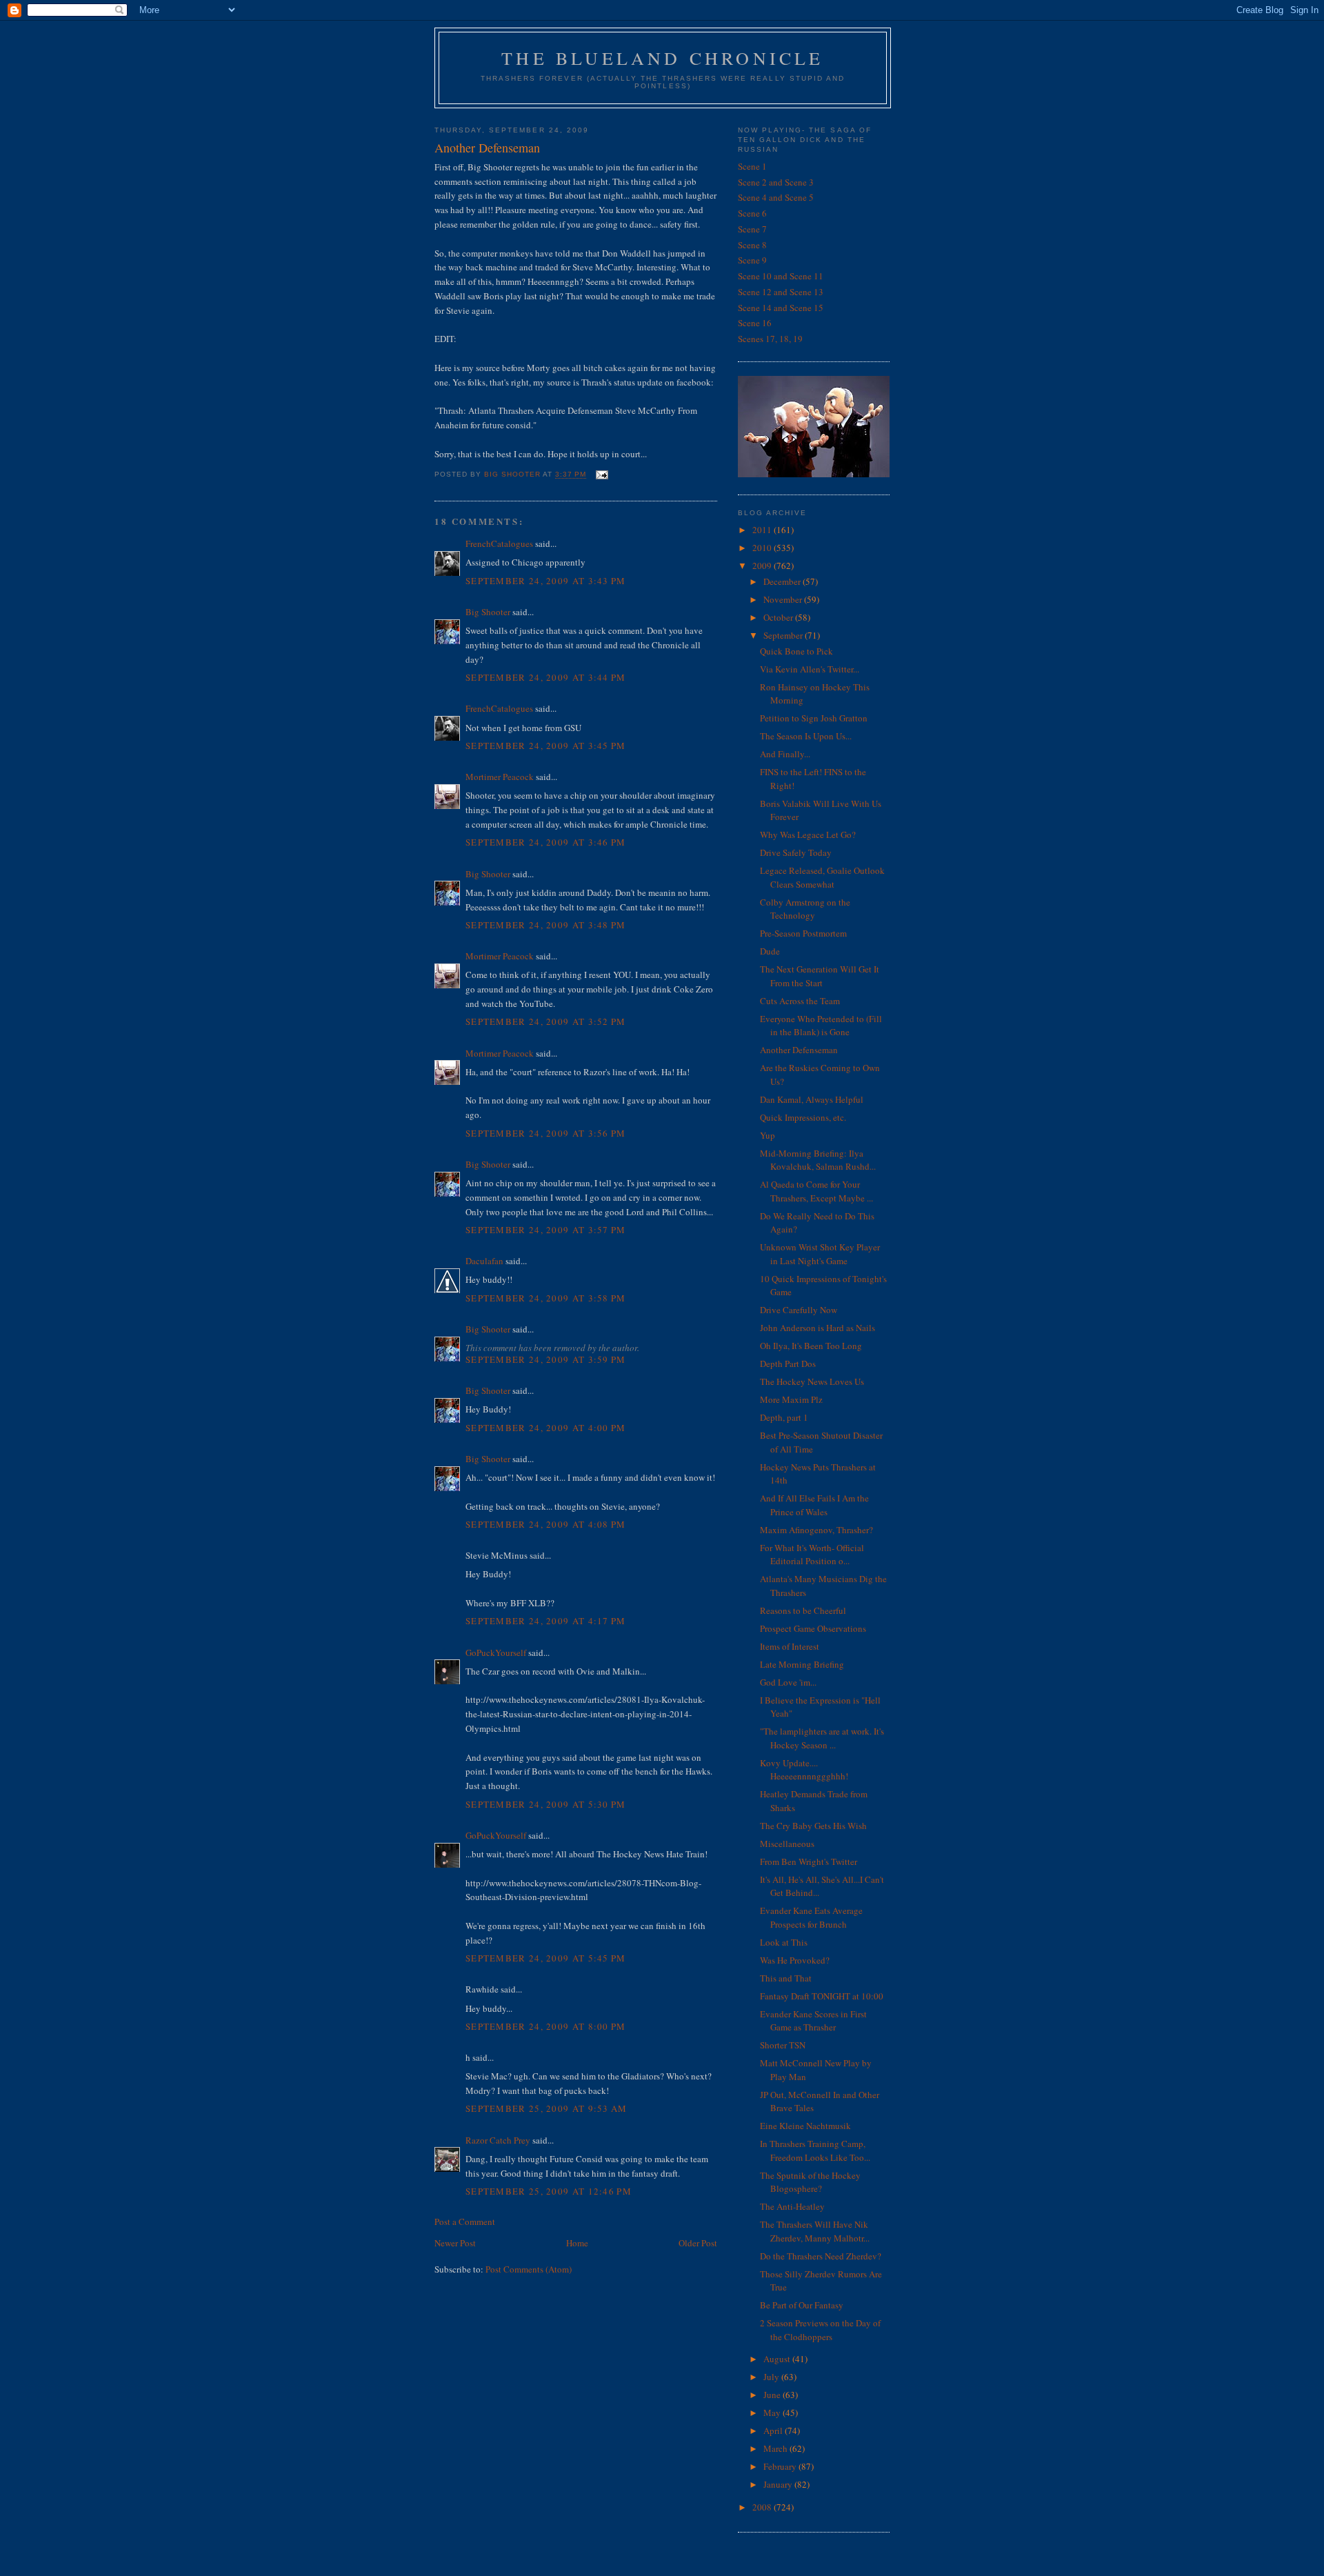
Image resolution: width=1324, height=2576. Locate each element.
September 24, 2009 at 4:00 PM (546, 1428)
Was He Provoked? (795, 1960)
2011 (763, 530)
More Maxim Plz (791, 1399)
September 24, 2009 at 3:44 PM (546, 677)
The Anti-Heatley (792, 2206)
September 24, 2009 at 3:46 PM (546, 842)
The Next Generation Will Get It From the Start (820, 976)
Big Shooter (488, 612)
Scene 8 (752, 245)
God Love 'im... (788, 1682)
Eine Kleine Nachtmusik (805, 2126)
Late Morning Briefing (802, 1664)
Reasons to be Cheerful (803, 1610)
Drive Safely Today (796, 852)
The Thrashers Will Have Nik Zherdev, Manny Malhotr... (815, 2231)
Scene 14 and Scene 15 (781, 308)
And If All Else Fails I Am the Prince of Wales (814, 1505)
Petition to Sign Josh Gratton (814, 718)
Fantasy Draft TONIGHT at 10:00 (822, 1996)
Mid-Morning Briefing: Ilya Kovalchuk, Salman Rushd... (818, 1160)
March (776, 2448)
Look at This (784, 1942)
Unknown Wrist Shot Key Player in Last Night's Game (820, 1254)
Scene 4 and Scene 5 (776, 197)
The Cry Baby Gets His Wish (813, 1826)
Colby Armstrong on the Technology (805, 909)
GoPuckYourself (496, 1653)
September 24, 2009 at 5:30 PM (546, 1804)
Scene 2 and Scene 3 (776, 182)
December (783, 581)
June (773, 2395)
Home (577, 2243)
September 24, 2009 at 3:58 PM (546, 1298)
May (773, 2413)
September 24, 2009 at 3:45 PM (546, 746)
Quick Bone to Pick (796, 651)
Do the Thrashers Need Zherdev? (821, 2256)
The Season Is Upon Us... (806, 736)
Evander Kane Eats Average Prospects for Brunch (811, 1917)
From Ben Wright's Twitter (809, 1861)
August (778, 2359)
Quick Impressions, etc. (803, 1117)
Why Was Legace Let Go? (808, 835)
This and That (786, 1978)
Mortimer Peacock (500, 777)
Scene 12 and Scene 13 (781, 292)
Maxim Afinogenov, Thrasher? (816, 1530)
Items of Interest (790, 1646)
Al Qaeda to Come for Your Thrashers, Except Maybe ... (816, 1191)
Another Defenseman (799, 1050)
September (784, 635)
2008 (763, 2507)
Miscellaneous (787, 1844)
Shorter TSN (783, 2045)
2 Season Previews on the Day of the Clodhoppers (820, 2330)
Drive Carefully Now (799, 1310)
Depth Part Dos (788, 1364)
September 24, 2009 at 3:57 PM (546, 1230)
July (772, 2377)
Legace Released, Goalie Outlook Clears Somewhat (822, 877)
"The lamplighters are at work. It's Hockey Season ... (822, 1738)
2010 (763, 548)
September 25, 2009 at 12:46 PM (549, 2191)
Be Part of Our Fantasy (802, 2305)
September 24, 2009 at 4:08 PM (546, 1524)
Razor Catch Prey (498, 2140)
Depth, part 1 (784, 1417)
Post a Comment (465, 2221)
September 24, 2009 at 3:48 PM (546, 925)
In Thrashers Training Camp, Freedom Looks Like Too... (815, 2150)
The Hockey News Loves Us (812, 1381)
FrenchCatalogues (499, 543)
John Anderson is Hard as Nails (818, 1328)
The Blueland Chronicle (662, 58)
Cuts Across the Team (800, 1001)
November (784, 599)
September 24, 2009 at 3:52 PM (546, 1021)
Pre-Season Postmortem (803, 933)
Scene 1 (752, 166)
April (774, 2430)
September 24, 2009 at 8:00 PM (546, 2026)
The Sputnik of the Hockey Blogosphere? (810, 2182)
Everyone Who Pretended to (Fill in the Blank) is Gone (821, 1026)
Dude (770, 951)
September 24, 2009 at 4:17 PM (546, 1621)
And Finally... (785, 754)
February (781, 2466)
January (779, 2484)
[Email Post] (601, 475)
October (779, 617)
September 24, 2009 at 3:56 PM (546, 1133)
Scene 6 (752, 213)
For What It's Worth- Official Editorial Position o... (812, 1555)
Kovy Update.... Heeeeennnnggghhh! (804, 1770)
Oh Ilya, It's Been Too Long (811, 1346)
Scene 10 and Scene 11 (781, 276)
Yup (768, 1135)
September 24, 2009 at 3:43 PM (546, 581)
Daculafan (484, 1261)
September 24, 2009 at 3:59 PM (546, 1359)
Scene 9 (752, 260)
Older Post (698, 2243)
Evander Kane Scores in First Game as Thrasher (813, 2021)
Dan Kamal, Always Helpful (812, 1099)
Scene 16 (755, 323)
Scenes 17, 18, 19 (770, 339)
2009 (763, 566)
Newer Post (455, 2243)
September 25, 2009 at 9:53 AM (546, 2108)
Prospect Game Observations (813, 1628)
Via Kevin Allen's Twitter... (810, 669)
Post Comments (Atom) (529, 2269)
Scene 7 (752, 229)
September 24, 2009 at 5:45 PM (546, 1958)
